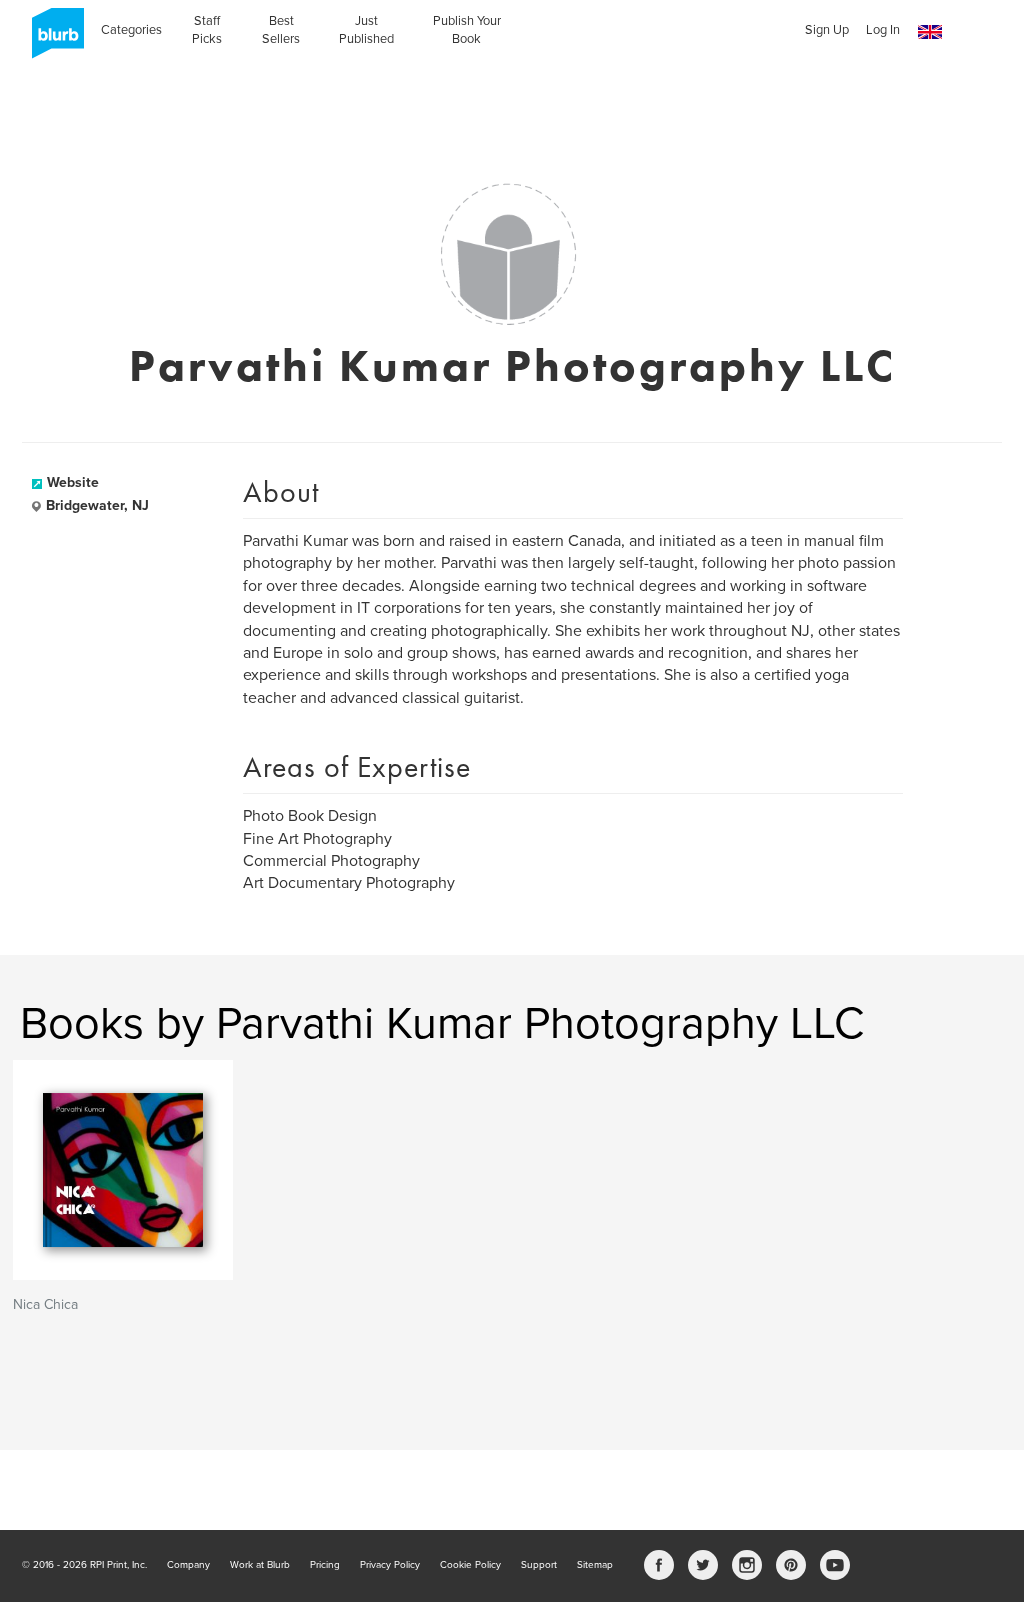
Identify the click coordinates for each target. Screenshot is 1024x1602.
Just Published (366, 30)
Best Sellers (281, 30)
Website (73, 482)
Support (539, 1565)
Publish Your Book (467, 30)
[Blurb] (52, 40)
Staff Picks (207, 30)
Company (188, 1565)
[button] (930, 32)
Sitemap (595, 1565)
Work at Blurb (260, 1565)
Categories (131, 30)
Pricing (325, 1565)
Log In (883, 30)
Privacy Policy (390, 1565)
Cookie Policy (470, 1565)
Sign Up (827, 30)
